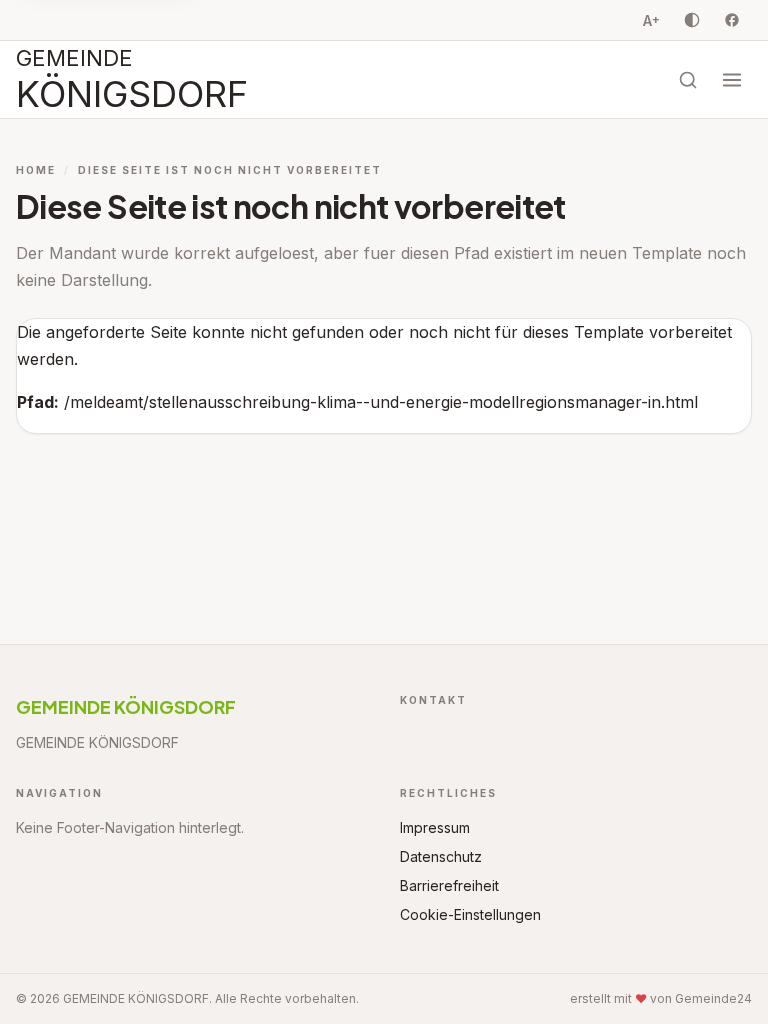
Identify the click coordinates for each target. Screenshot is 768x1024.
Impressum (435, 827)
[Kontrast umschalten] (692, 20)
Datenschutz (441, 856)
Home (36, 170)
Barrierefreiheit (449, 885)
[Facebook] (732, 20)
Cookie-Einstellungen (470, 914)
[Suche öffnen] (688, 80)
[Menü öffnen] (732, 80)
